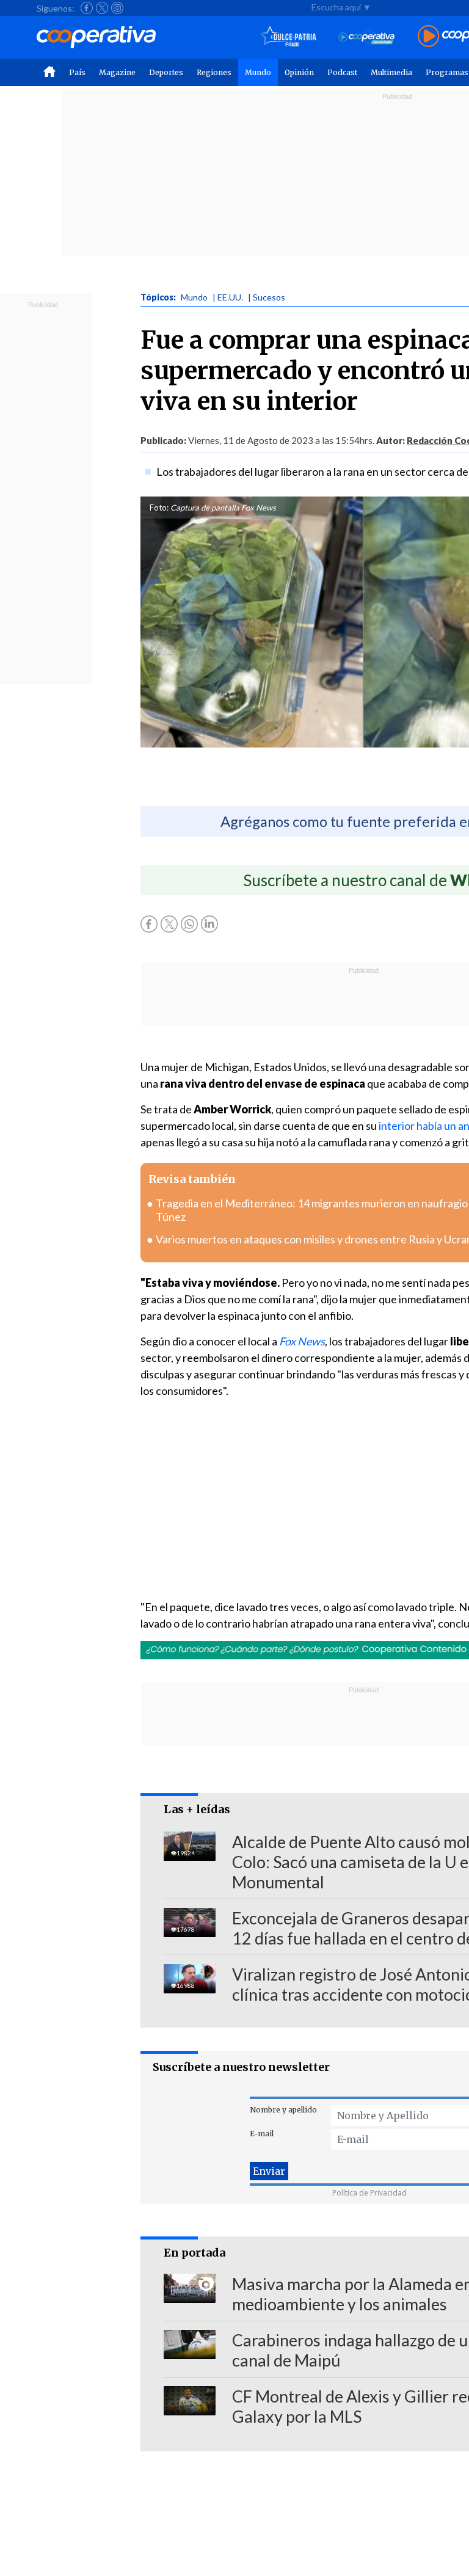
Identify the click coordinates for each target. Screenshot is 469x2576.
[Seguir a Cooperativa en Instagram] (117, 8)
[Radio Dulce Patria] (289, 37)
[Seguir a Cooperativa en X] (102, 8)
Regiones (214, 72)
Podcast (342, 72)
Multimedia (391, 72)
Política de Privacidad (369, 2193)
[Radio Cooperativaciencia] (367, 37)
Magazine (117, 72)
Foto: (159, 508)
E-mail (262, 2134)
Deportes (166, 72)
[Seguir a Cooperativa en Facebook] (87, 8)
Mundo (258, 72)
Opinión (299, 72)
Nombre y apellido (283, 2110)
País (77, 72)
